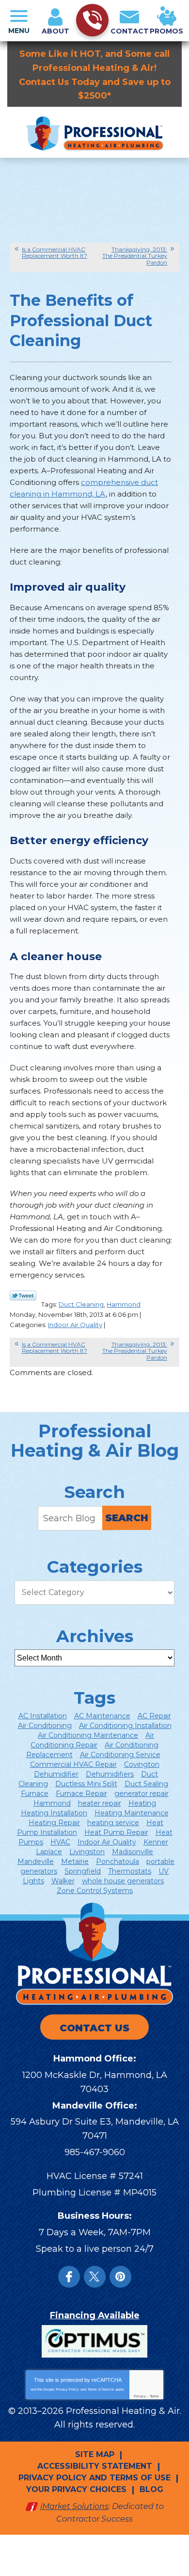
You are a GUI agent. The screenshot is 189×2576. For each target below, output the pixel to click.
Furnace (35, 1794)
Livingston (87, 1852)
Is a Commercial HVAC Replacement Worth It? (55, 252)
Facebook (69, 2277)
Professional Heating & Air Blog (95, 1441)
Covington (142, 1764)
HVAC (60, 1842)
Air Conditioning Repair (92, 1740)
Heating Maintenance (132, 1813)
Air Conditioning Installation (125, 1726)
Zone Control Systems (95, 1891)
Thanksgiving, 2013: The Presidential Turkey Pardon (135, 256)
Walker (63, 1881)
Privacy (140, 2396)
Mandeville (36, 1861)
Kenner (156, 1842)
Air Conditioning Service (120, 1755)
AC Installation (43, 1716)
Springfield (83, 1871)
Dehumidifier (56, 1774)
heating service (113, 1823)
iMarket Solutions (74, 2506)
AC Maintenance (102, 1716)
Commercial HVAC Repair (73, 1764)
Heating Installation (54, 1813)
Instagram (120, 2277)
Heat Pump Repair (116, 1832)
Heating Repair (54, 1823)
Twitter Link (23, 1296)
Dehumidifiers (110, 1774)
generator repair (142, 1794)
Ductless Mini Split (86, 1784)
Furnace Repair (81, 1794)
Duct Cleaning (81, 1304)
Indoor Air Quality (75, 1325)
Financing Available (95, 2315)
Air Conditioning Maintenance (88, 1735)
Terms (154, 2396)
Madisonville (133, 1852)
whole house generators (123, 1881)
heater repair (100, 1803)
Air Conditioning (45, 1726)
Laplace (49, 1852)
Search (127, 1518)
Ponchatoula (118, 1861)
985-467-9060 (95, 2152)
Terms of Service (101, 2389)
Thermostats (130, 1871)
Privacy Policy (67, 2389)
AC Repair (154, 1716)
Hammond (124, 1304)
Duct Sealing (146, 1784)
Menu (19, 31)
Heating (142, 1803)
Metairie (75, 1861)
